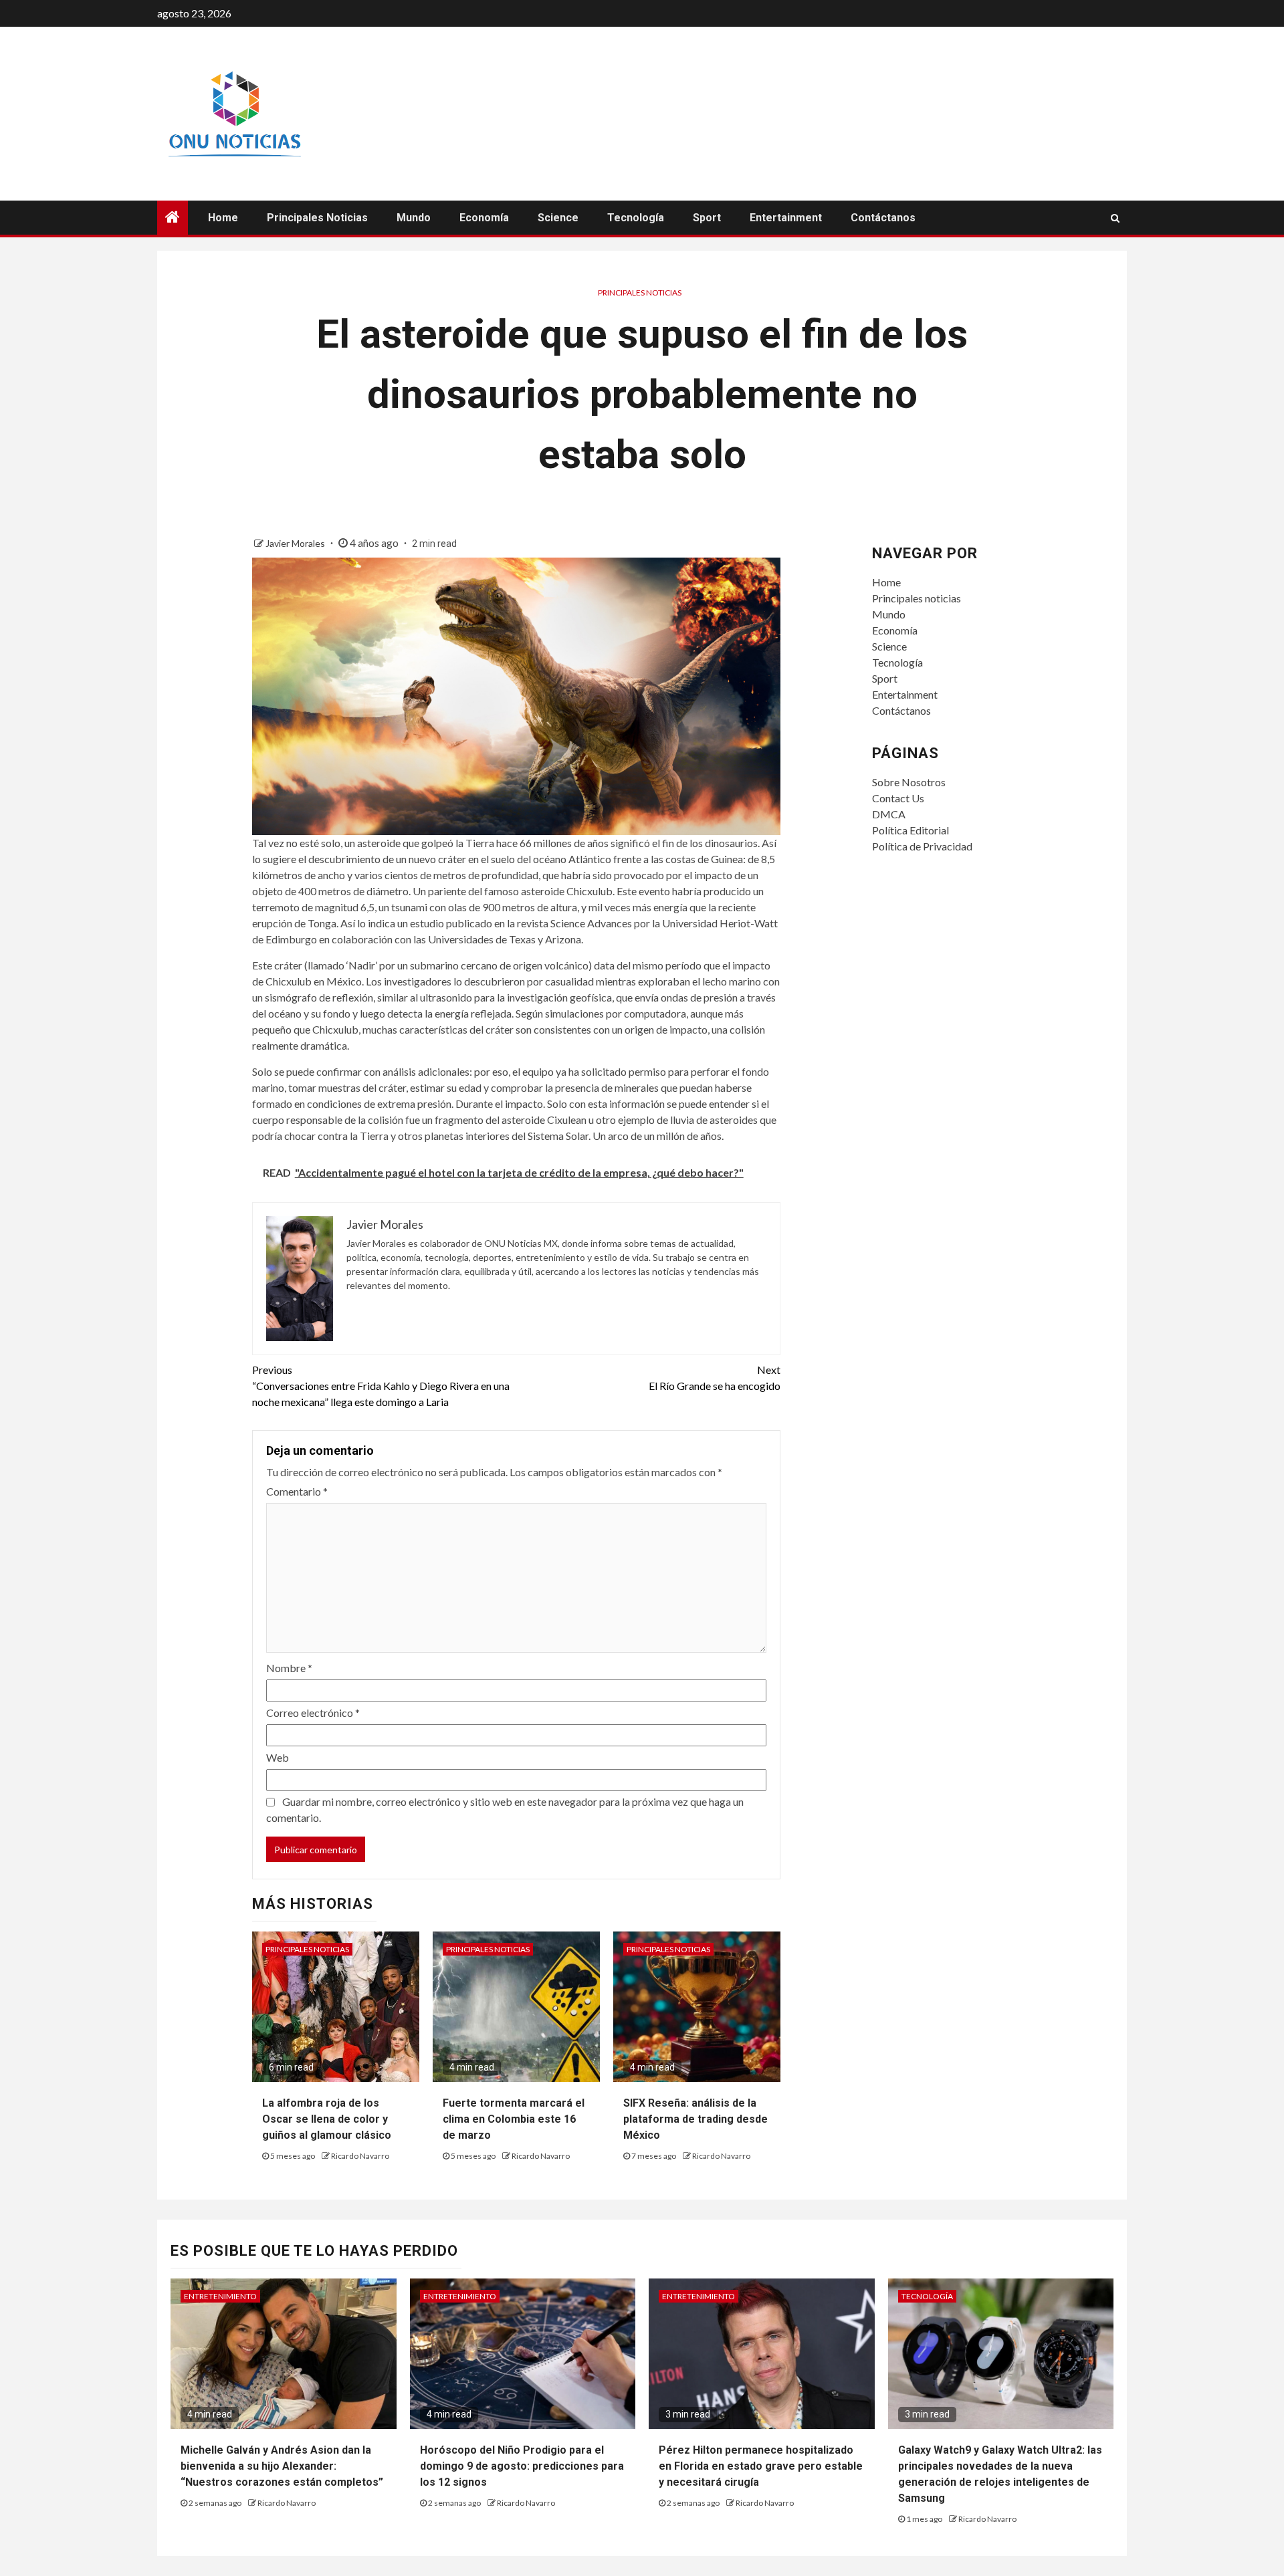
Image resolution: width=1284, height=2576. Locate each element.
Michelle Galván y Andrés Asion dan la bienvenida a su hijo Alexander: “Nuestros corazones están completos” (282, 2466)
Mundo (414, 218)
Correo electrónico (313, 1713)
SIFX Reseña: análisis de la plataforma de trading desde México (695, 2119)
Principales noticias (317, 218)
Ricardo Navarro (360, 2156)
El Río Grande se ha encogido (715, 1378)
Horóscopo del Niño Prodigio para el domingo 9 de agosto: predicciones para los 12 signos (522, 2466)
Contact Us (898, 798)
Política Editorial (911, 830)
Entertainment (786, 218)
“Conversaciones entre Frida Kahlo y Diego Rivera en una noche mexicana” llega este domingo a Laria (381, 1386)
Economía (484, 218)
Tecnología (636, 218)
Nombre (289, 1668)
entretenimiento (220, 2296)
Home (223, 218)
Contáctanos (883, 218)
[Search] (1115, 218)
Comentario (297, 1491)
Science (558, 218)
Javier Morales (296, 543)
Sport (707, 218)
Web (278, 1757)
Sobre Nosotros (909, 782)
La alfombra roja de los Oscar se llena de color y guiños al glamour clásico (327, 2119)
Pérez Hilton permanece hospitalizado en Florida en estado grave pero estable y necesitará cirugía (761, 2466)
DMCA (889, 814)
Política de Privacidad (922, 846)
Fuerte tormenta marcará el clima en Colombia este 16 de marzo (514, 2119)
